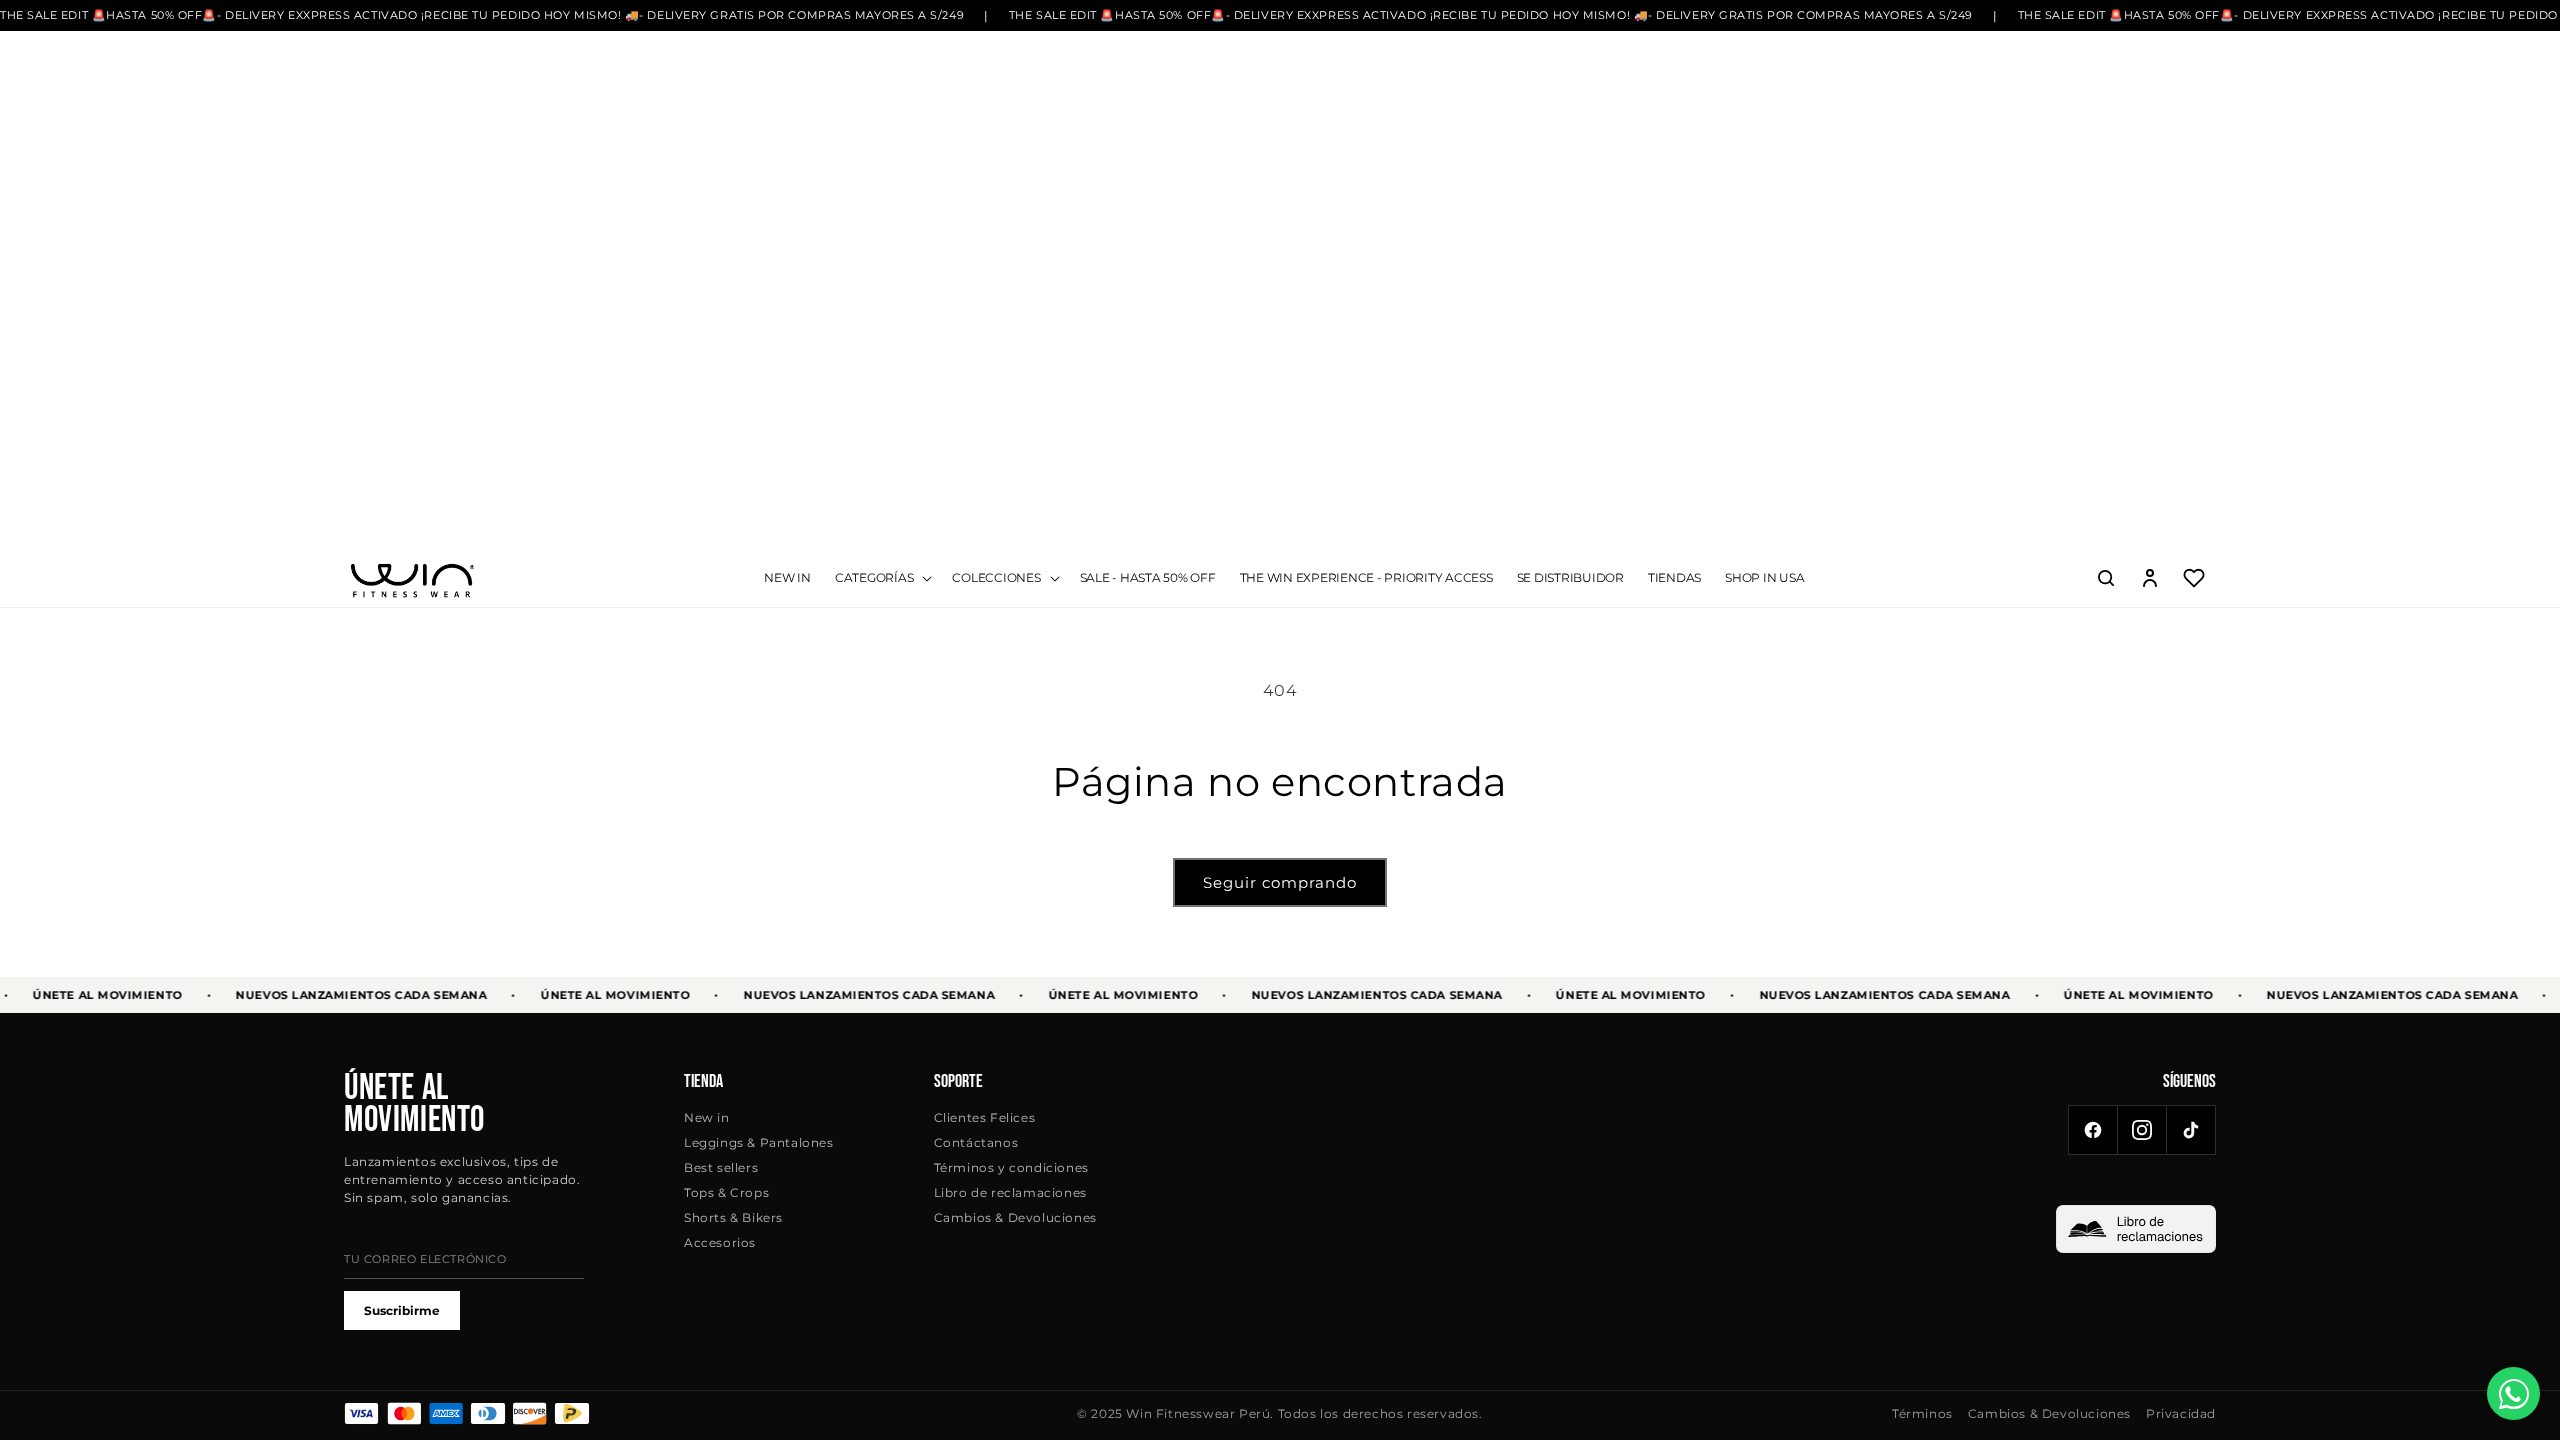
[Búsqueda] (2106, 578)
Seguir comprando (1280, 882)
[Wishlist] (2194, 578)
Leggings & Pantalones (759, 1142)
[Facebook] (2093, 1130)
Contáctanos (976, 1142)
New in (707, 1117)
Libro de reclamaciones (1010, 1192)
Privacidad (2181, 1413)
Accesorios (720, 1242)
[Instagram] (2142, 1130)
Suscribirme (402, 1310)
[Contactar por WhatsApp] (2513, 1393)
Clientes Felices (985, 1117)
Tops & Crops (726, 1192)
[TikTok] (2191, 1130)
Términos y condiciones (1011, 1167)
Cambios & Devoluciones (1015, 1217)
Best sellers (721, 1167)
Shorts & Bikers (733, 1217)
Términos (1922, 1413)
